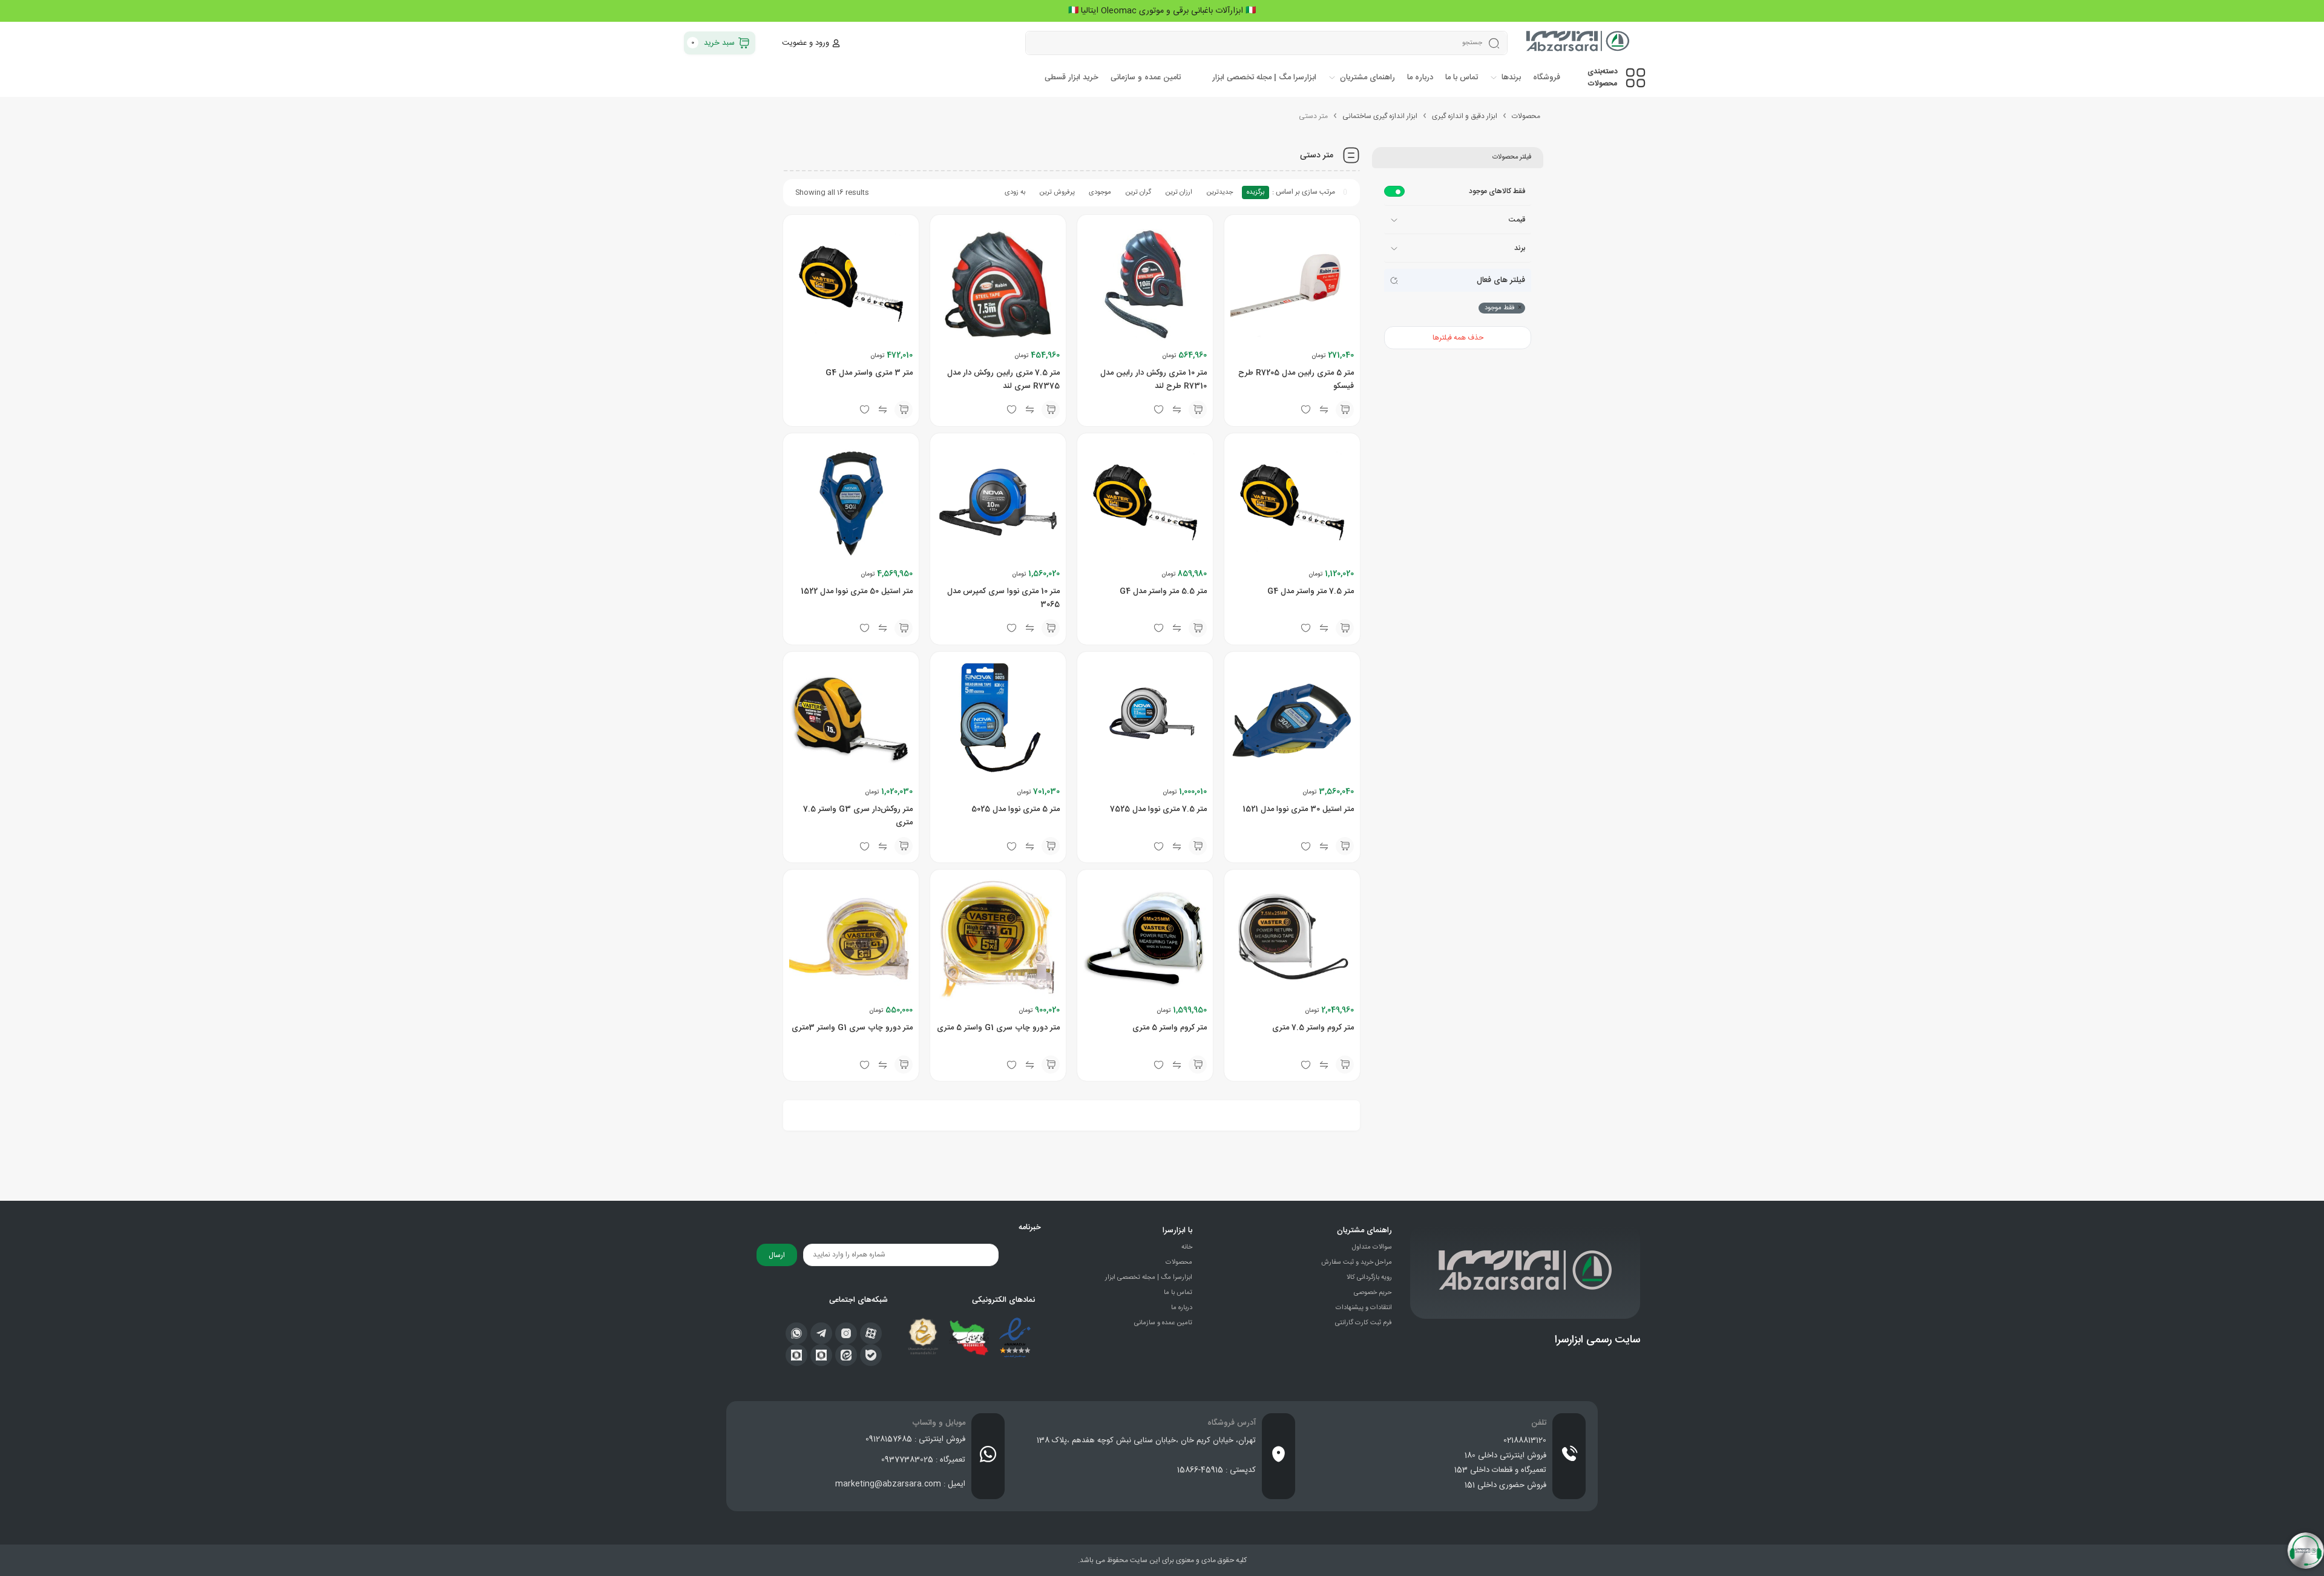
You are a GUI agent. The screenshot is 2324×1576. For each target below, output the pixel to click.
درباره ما (1182, 1308)
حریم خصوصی (1373, 1293)
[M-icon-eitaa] (846, 1355)
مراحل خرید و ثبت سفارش (1357, 1262)
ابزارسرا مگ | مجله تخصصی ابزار (1149, 1278)
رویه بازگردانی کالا (1369, 1278)
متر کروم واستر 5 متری (1170, 1028)
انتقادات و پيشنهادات (1364, 1308)
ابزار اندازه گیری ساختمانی (1380, 116)
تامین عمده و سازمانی (1163, 1323)
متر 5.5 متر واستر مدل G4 (1163, 591)
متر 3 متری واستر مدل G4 (869, 373)
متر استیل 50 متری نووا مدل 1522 (857, 591)
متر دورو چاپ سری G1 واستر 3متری (852, 1028)
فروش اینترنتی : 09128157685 (915, 1439)
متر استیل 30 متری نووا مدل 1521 (1298, 809)
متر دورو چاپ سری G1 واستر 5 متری (998, 1028)
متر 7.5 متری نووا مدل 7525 (1158, 809)
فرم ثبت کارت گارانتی (1364, 1323)
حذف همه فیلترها (1458, 338)
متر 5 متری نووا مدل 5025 (1016, 809)
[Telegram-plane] (821, 1333)
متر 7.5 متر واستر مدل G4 (1311, 591)
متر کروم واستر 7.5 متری (1313, 1028)
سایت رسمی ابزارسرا (1597, 1340)
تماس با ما (1178, 1293)
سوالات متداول (1372, 1247)
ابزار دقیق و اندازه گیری (1465, 116)
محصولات (1526, 116)
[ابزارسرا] (1579, 43)
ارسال (777, 1255)
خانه (1187, 1247)
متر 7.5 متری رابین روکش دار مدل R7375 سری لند (1003, 379)
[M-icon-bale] (871, 1355)
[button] (1345, 410)
